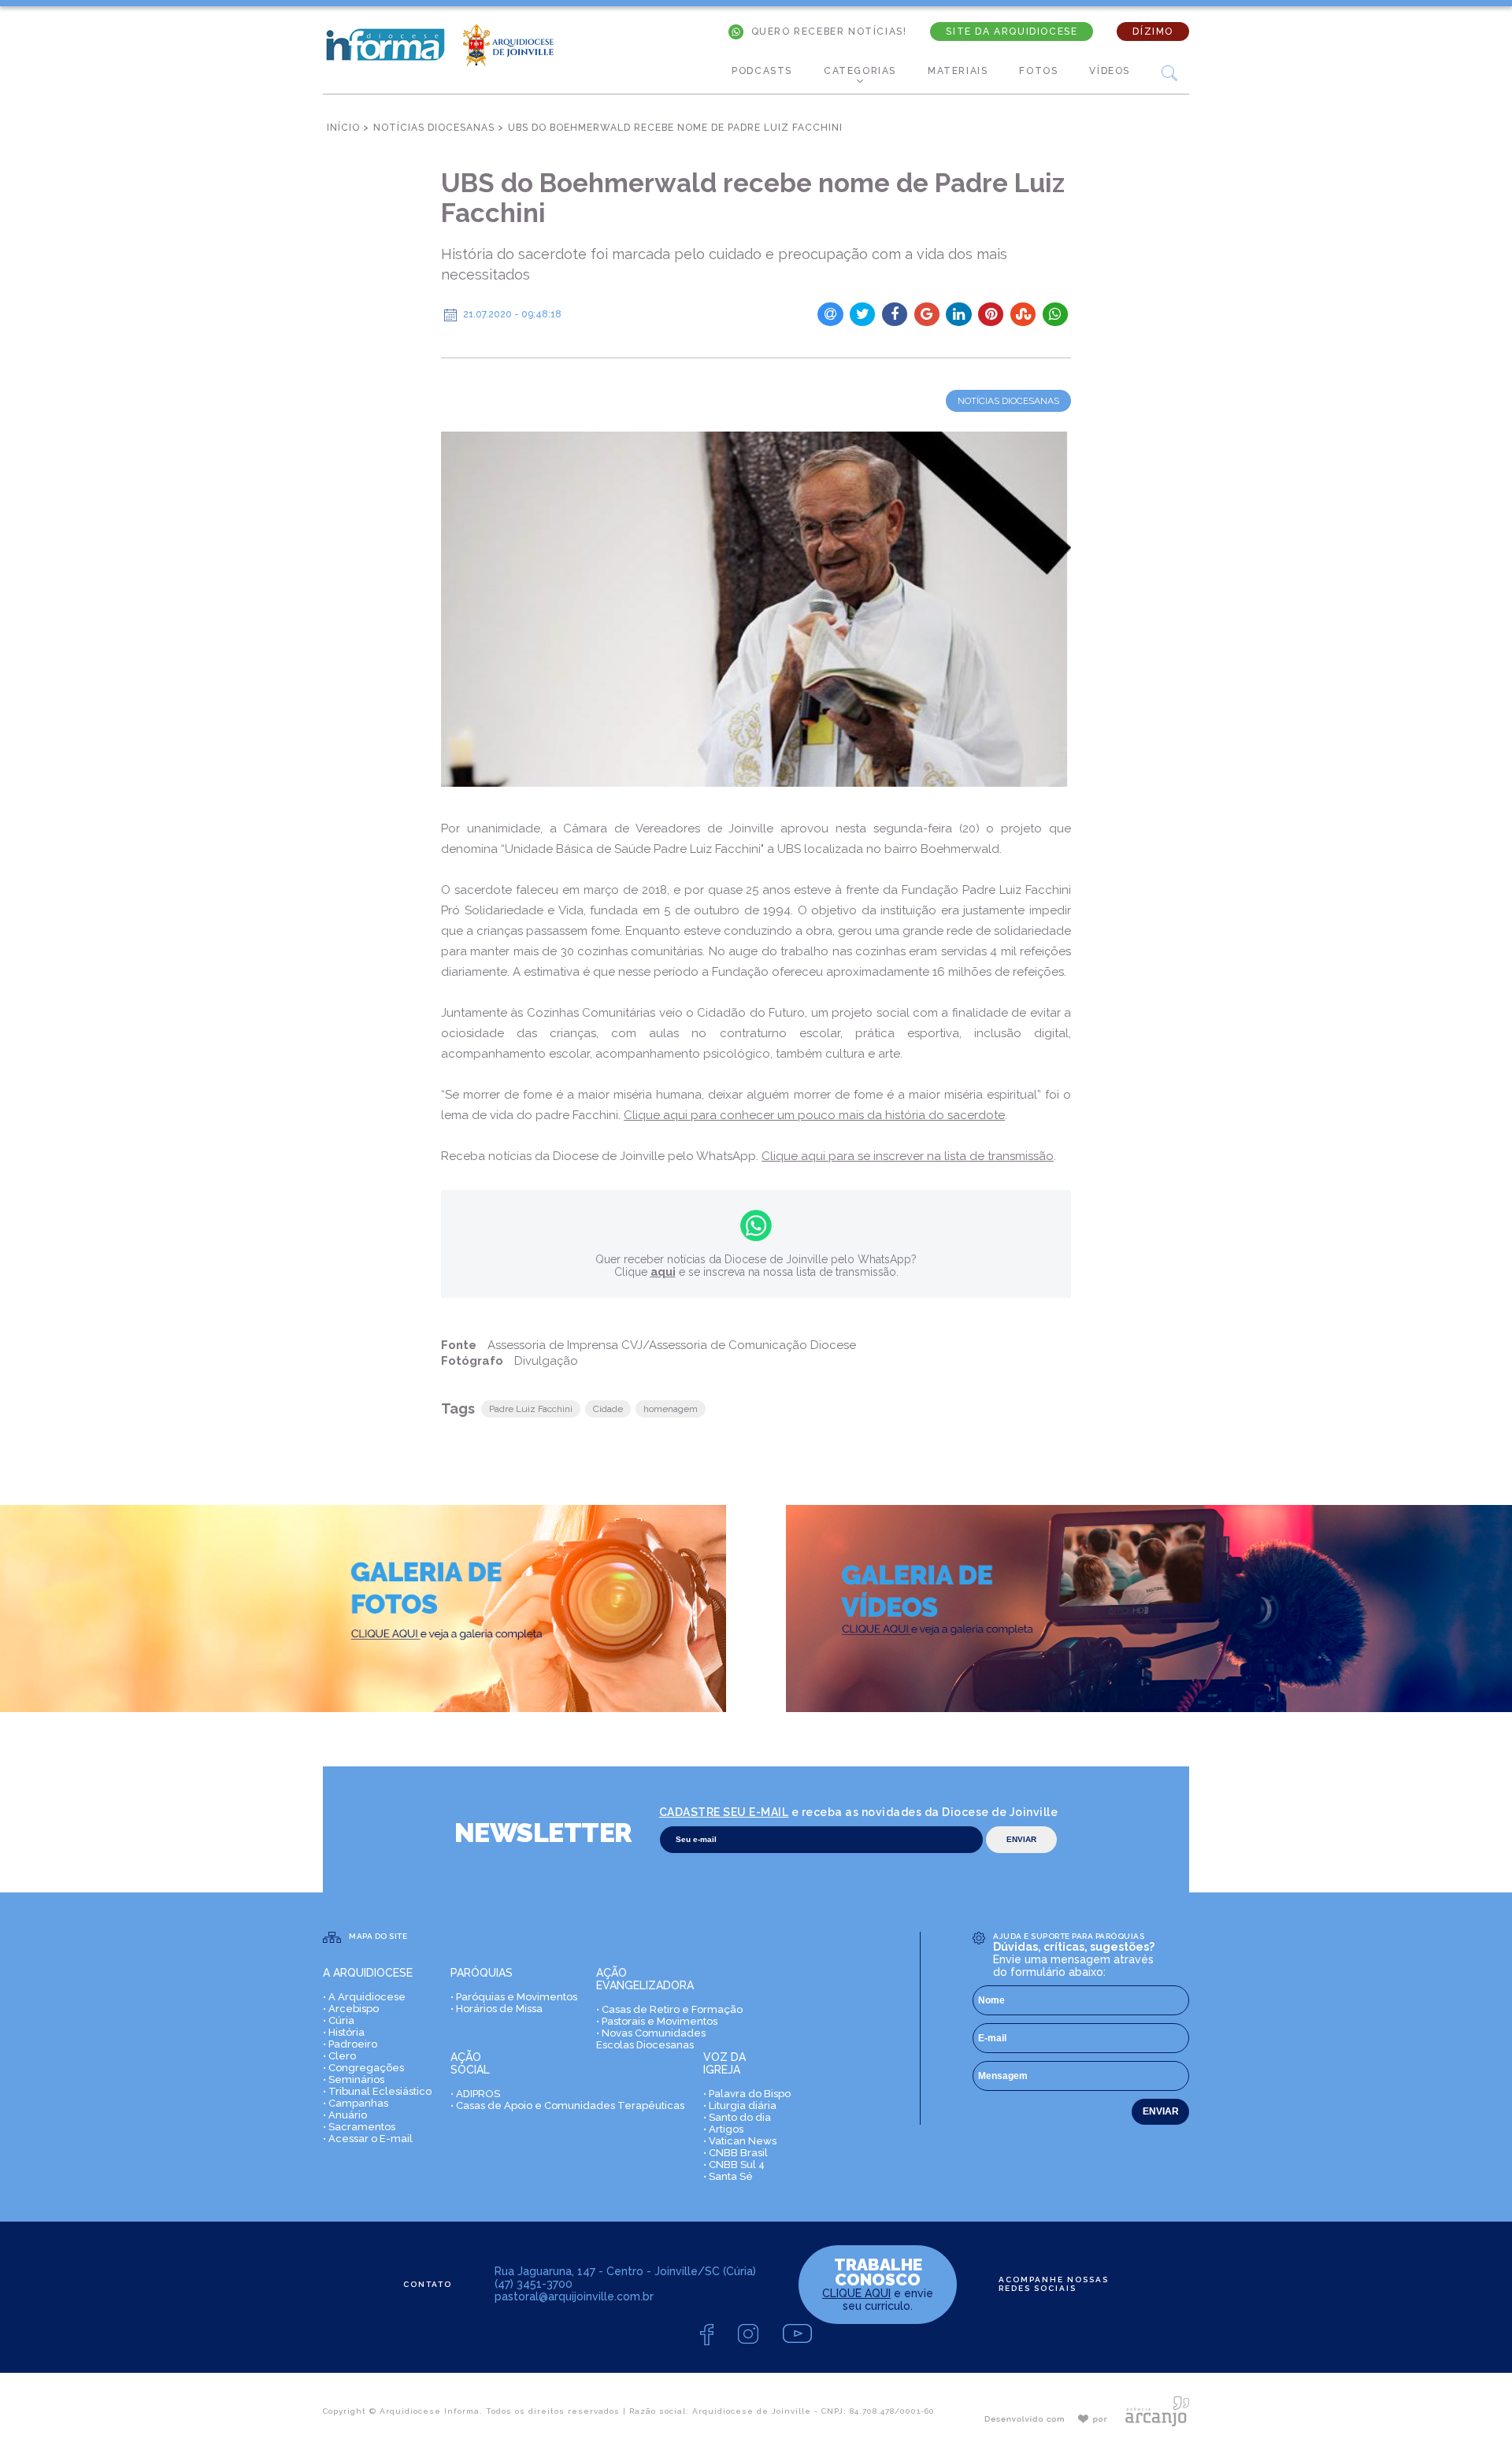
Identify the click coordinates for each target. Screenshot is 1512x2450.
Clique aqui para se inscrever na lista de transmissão (908, 1156)
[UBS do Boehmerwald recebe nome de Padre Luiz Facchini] (756, 609)
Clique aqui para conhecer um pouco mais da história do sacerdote (814, 1115)
